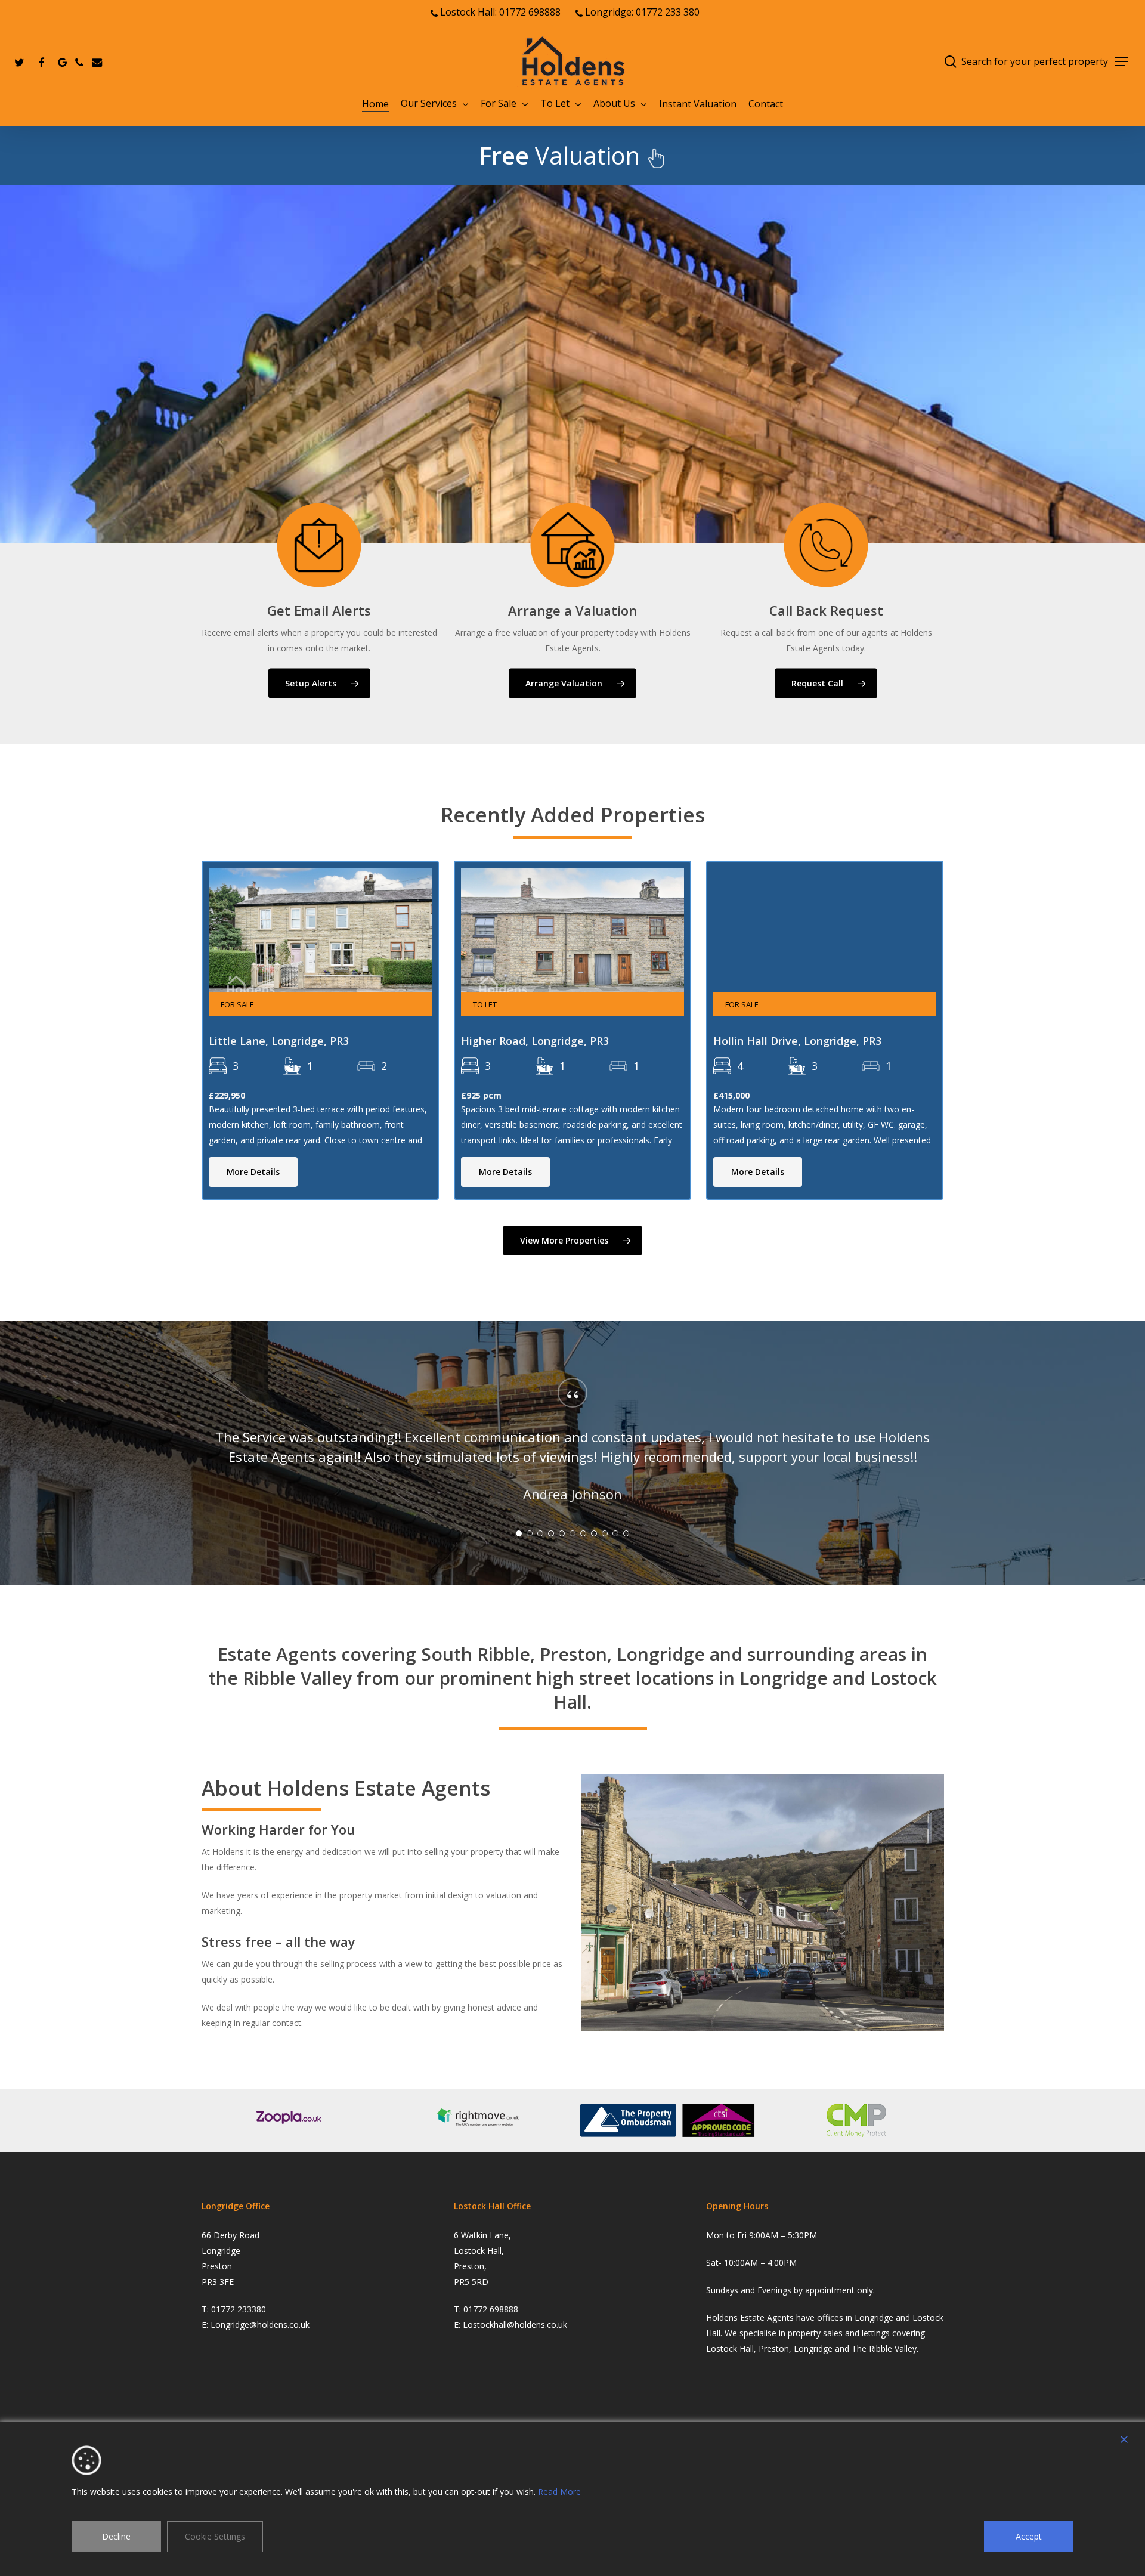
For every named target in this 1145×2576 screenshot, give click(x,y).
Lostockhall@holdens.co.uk (515, 2325)
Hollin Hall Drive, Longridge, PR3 (797, 1041)
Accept (1029, 2536)
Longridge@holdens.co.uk (260, 2325)
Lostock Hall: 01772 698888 (499, 12)
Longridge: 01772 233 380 (641, 12)
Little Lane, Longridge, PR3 (279, 1041)
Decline (116, 2536)
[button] (1122, 62)
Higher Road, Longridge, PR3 (535, 1041)
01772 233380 (239, 2309)
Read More (559, 2492)
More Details (253, 1172)
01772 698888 (491, 2309)
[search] (951, 62)
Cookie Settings (215, 2536)
